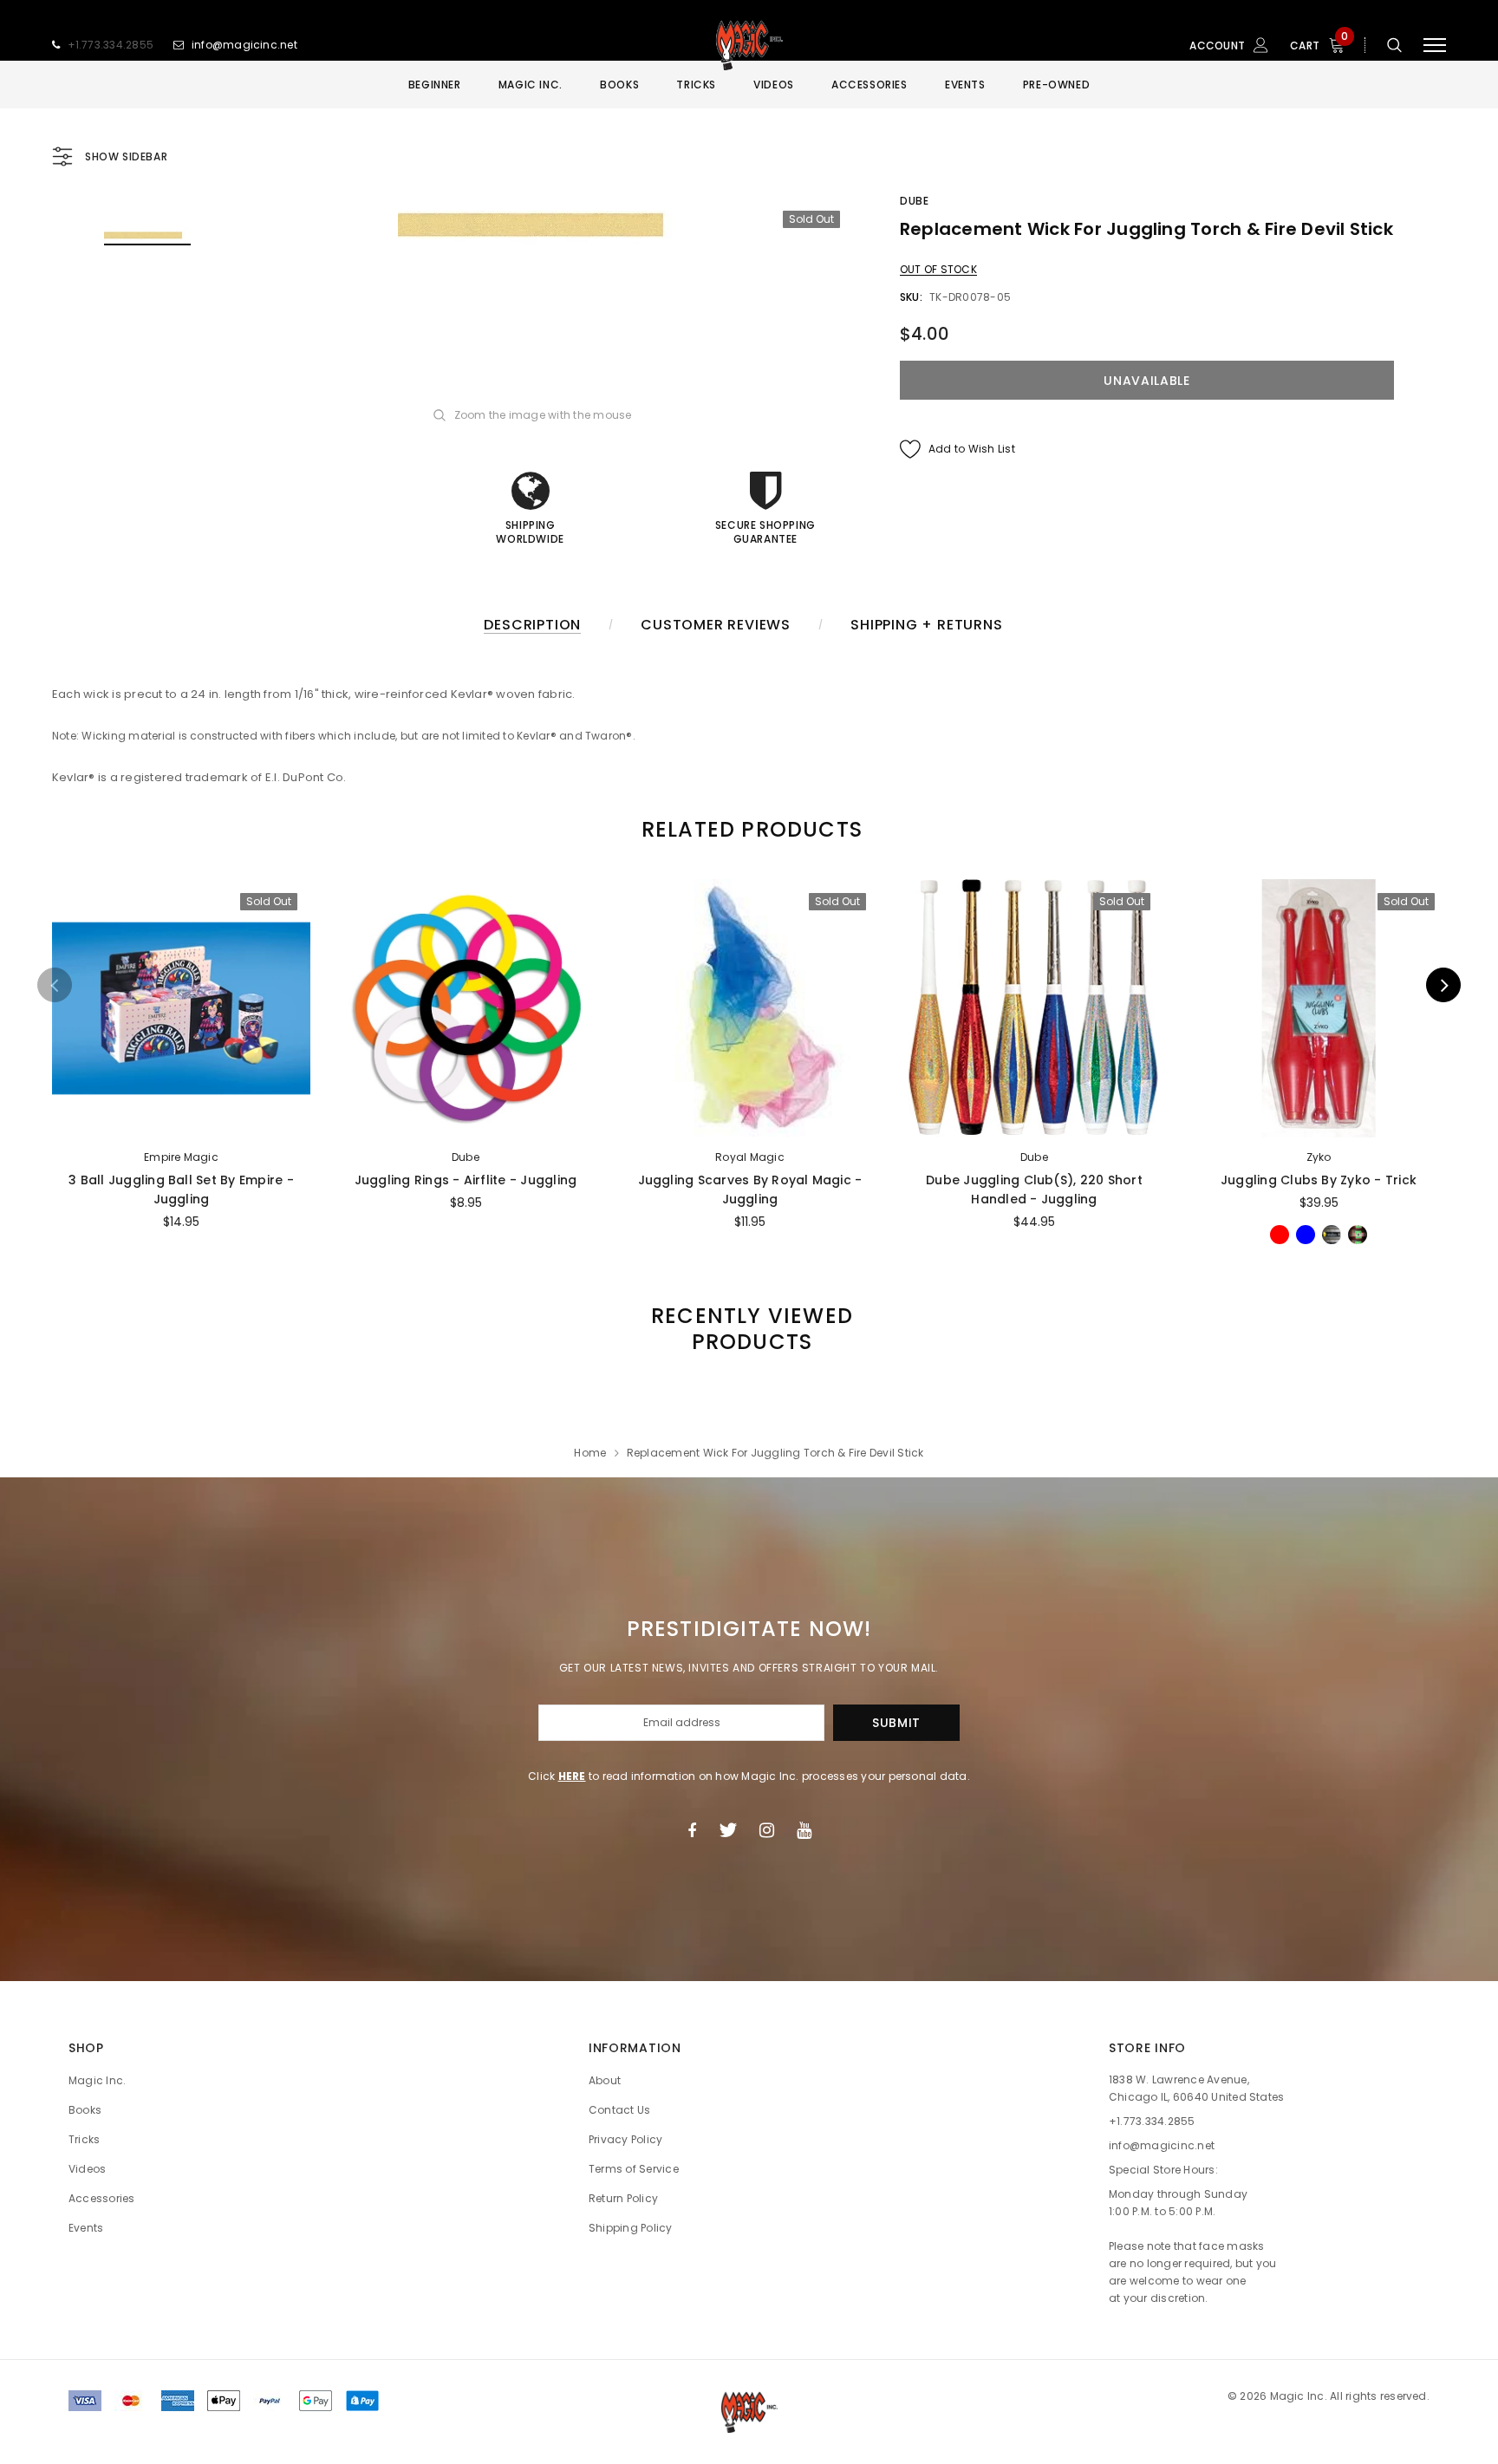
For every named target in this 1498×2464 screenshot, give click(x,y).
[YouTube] (804, 1830)
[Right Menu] (1435, 46)
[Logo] (749, 45)
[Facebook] (692, 1830)
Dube (914, 201)
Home (590, 1453)
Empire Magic (181, 1157)
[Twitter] (728, 1830)
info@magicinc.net (244, 45)
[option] (545, 225)
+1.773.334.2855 (111, 45)
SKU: (911, 297)
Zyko (1319, 1157)
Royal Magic (750, 1157)
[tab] (749, 829)
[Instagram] (767, 1830)
